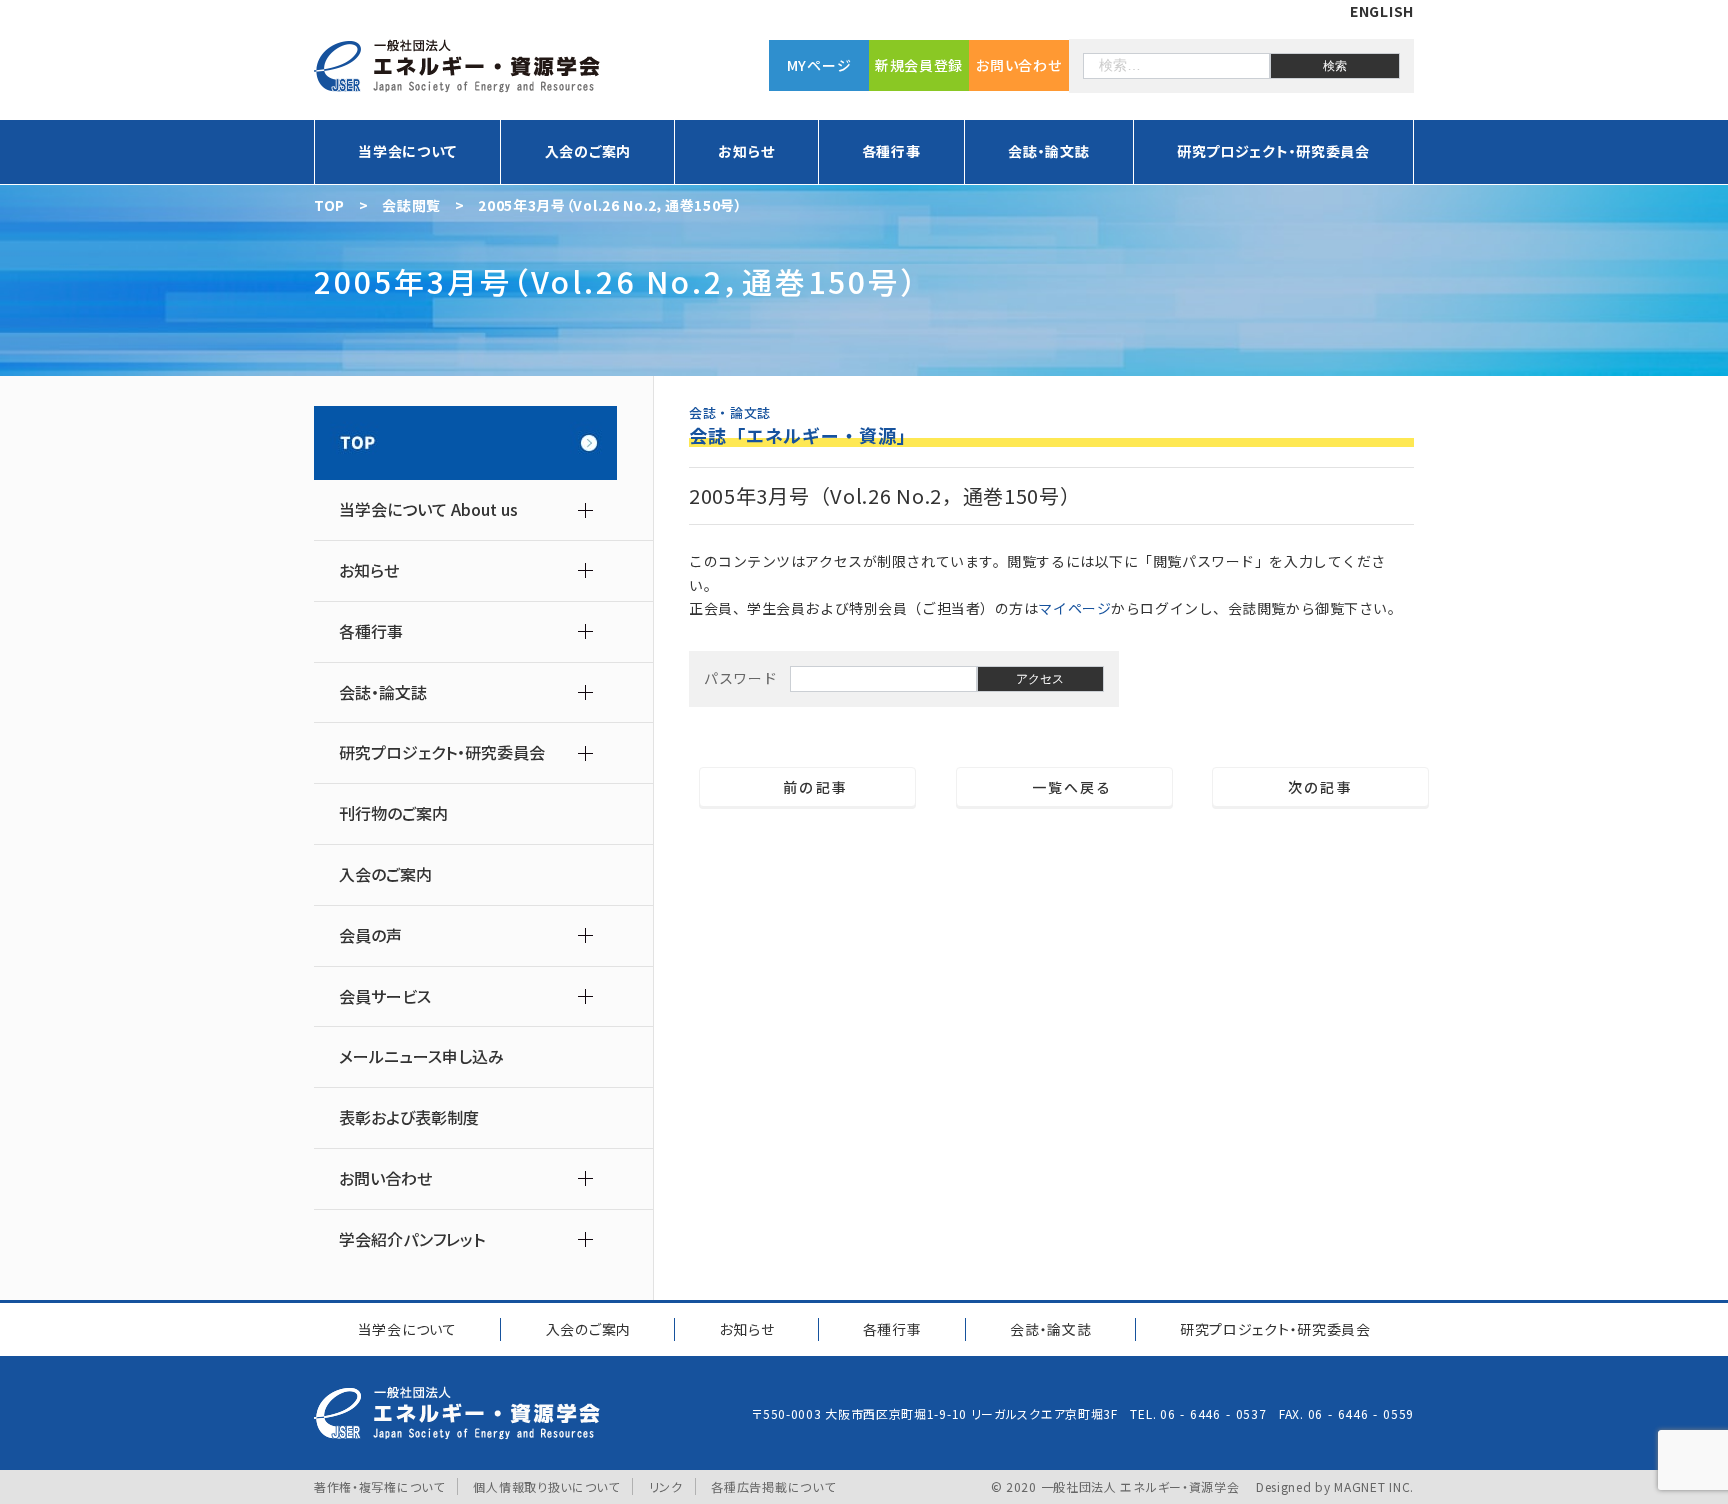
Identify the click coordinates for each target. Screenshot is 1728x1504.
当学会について (407, 1329)
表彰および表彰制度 (409, 1117)
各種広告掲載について (773, 1486)
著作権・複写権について (379, 1486)
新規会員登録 (919, 65)
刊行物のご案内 (393, 813)
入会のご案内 (588, 151)
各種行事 (892, 1329)
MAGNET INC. (1374, 1486)
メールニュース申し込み (421, 1056)
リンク (666, 1486)
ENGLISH (1382, 11)
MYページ (819, 65)
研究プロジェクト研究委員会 (1275, 1329)
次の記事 (1328, 787)
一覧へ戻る (1064, 787)
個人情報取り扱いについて (546, 1486)
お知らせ (746, 1329)
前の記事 (807, 787)
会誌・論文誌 (1050, 1329)
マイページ (1074, 608)
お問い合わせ (1018, 65)
